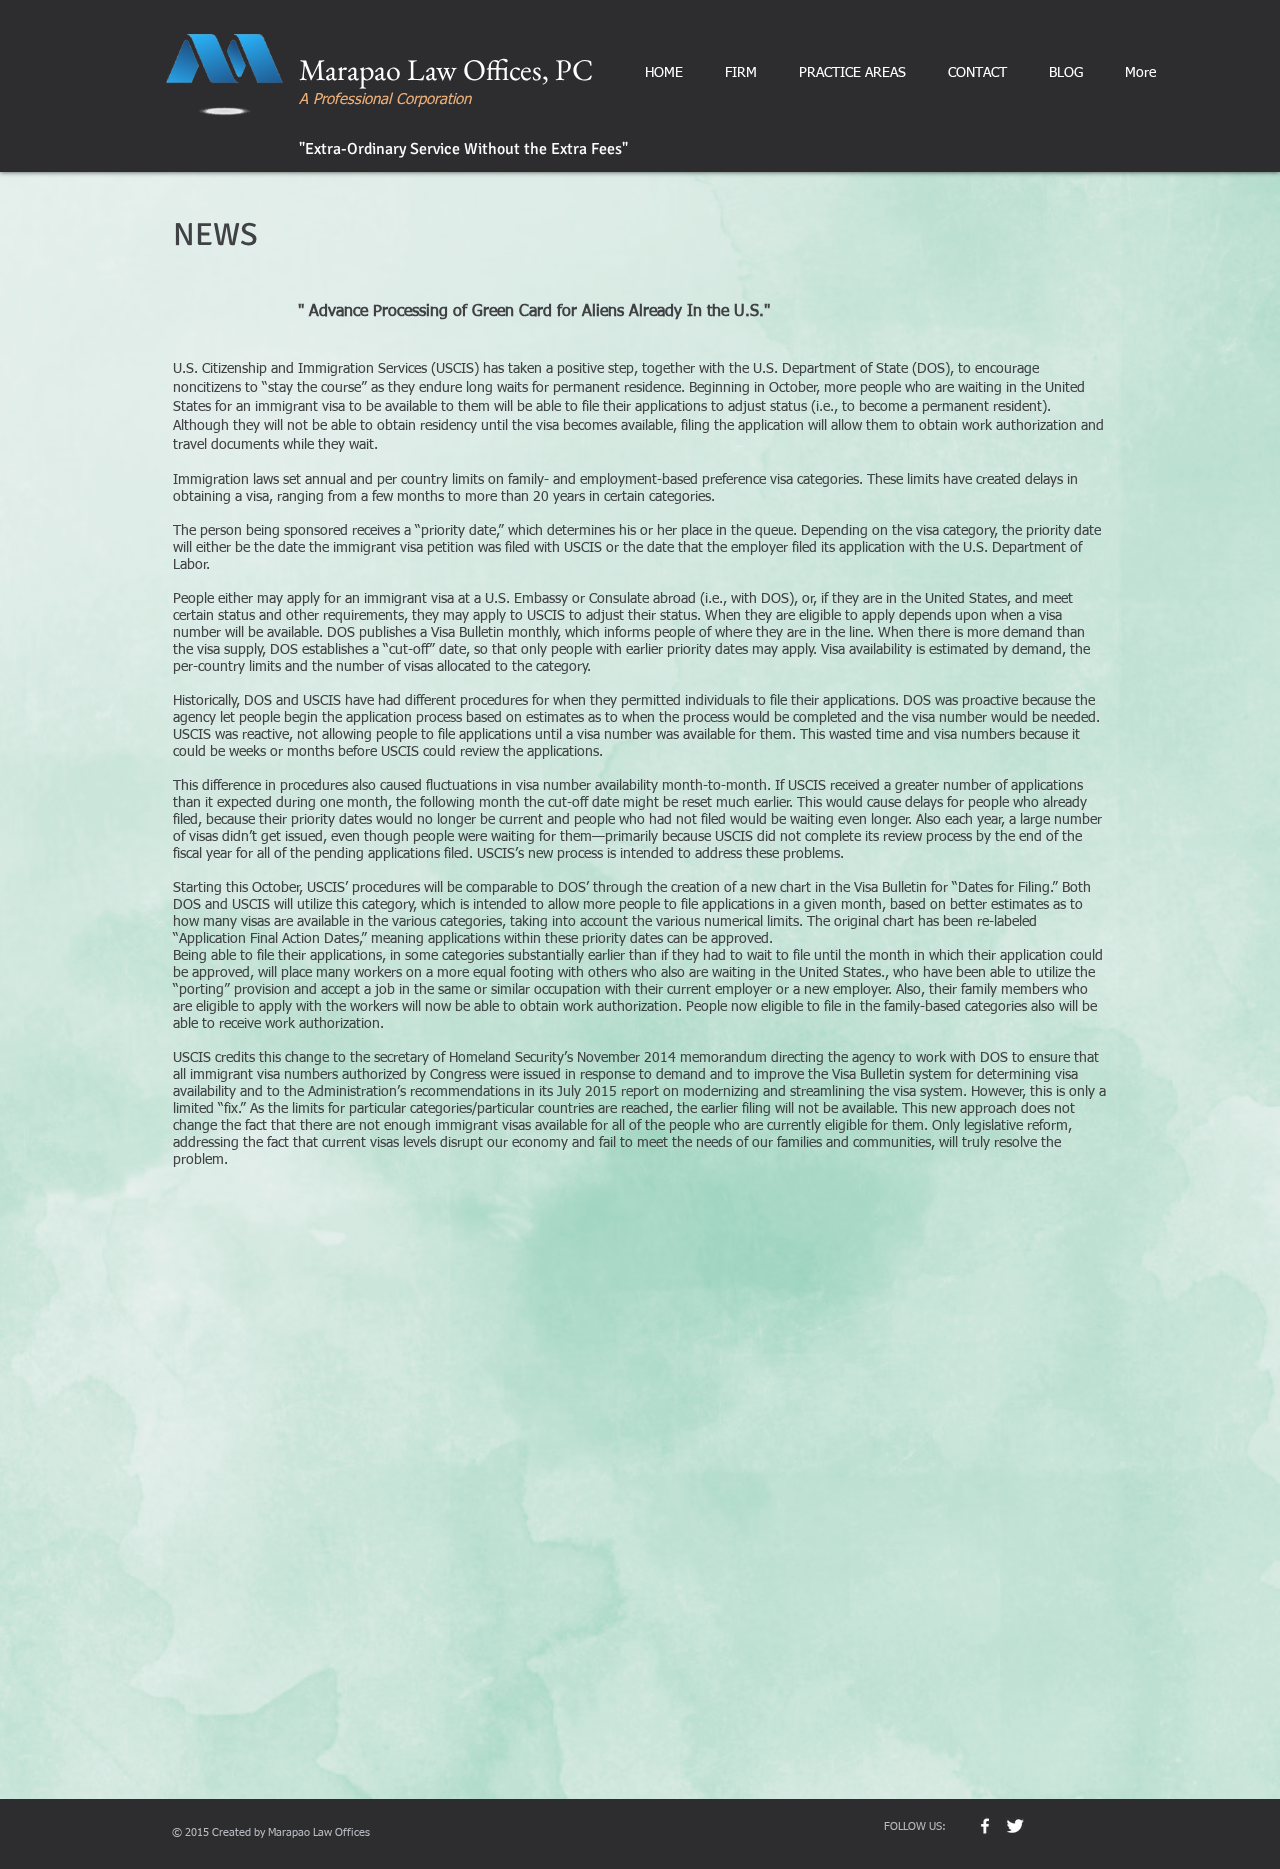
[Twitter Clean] (1015, 1826)
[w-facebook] (985, 1826)
